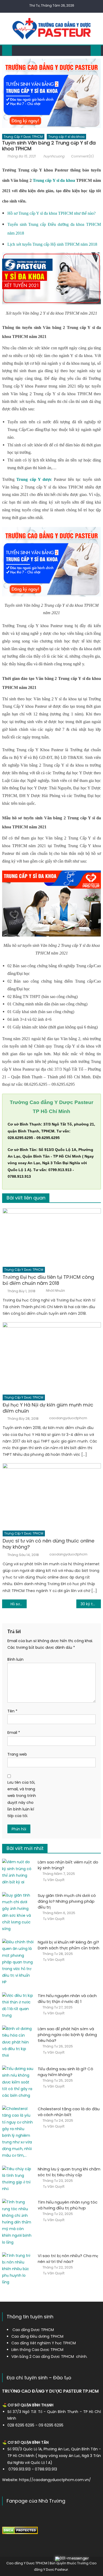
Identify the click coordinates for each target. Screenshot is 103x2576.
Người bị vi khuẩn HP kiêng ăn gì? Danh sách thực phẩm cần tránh (69, 1945)
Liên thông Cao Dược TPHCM (37, 2350)
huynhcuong (54, 156)
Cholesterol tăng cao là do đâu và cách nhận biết (69, 2112)
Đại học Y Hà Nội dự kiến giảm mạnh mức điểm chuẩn (48, 1408)
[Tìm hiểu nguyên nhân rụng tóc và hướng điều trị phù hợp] (18, 2222)
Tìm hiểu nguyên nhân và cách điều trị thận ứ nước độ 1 (67, 1999)
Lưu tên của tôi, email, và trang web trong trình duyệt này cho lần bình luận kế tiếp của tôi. (22, 1799)
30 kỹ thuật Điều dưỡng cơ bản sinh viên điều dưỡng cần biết (91, 1604)
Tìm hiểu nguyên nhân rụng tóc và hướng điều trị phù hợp (68, 2205)
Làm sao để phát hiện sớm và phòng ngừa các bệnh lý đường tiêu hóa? (67, 2035)
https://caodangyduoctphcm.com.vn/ (55, 2480)
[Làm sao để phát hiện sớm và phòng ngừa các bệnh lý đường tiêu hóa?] (18, 2042)
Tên (12, 1711)
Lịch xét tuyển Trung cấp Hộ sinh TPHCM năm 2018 (52, 244)
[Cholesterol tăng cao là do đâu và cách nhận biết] (18, 2132)
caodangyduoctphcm (68, 1418)
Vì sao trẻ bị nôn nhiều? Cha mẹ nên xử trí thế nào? (68, 2259)
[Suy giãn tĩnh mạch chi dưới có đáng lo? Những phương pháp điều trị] (18, 1912)
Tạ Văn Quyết (54, 1880)
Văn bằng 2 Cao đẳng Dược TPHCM (43, 2357)
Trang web (17, 1754)
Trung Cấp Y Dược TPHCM (23, 137)
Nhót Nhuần (55, 1291)
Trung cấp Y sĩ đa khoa (66, 137)
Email (14, 1733)
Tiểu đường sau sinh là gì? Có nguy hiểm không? (65, 2072)
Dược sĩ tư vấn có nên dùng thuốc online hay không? (48, 1544)
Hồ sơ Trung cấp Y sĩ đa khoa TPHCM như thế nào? (51, 213)
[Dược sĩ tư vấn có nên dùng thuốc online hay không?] (52, 1495)
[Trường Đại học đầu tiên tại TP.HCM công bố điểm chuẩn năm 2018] (52, 1236)
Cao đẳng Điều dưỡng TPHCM (37, 2336)
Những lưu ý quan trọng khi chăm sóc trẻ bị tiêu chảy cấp (69, 2172)
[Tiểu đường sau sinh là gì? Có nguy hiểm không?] (18, 2082)
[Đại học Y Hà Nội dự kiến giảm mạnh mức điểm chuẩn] (52, 1357)
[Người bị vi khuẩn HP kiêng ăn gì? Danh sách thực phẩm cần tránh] (18, 1962)
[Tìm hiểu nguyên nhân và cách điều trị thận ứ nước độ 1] (18, 2006)
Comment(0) (82, 156)
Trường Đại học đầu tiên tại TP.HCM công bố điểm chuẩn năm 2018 (48, 1280)
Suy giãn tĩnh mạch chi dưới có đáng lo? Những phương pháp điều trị (67, 1901)
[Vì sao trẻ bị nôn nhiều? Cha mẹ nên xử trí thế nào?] (18, 2269)
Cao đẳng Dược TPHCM (33, 2330)
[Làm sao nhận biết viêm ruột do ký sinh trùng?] (18, 1872)
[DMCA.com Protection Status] (20, 2530)
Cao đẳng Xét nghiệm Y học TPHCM (44, 2343)
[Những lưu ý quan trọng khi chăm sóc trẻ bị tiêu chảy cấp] (18, 2179)
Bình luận (15, 1659)
